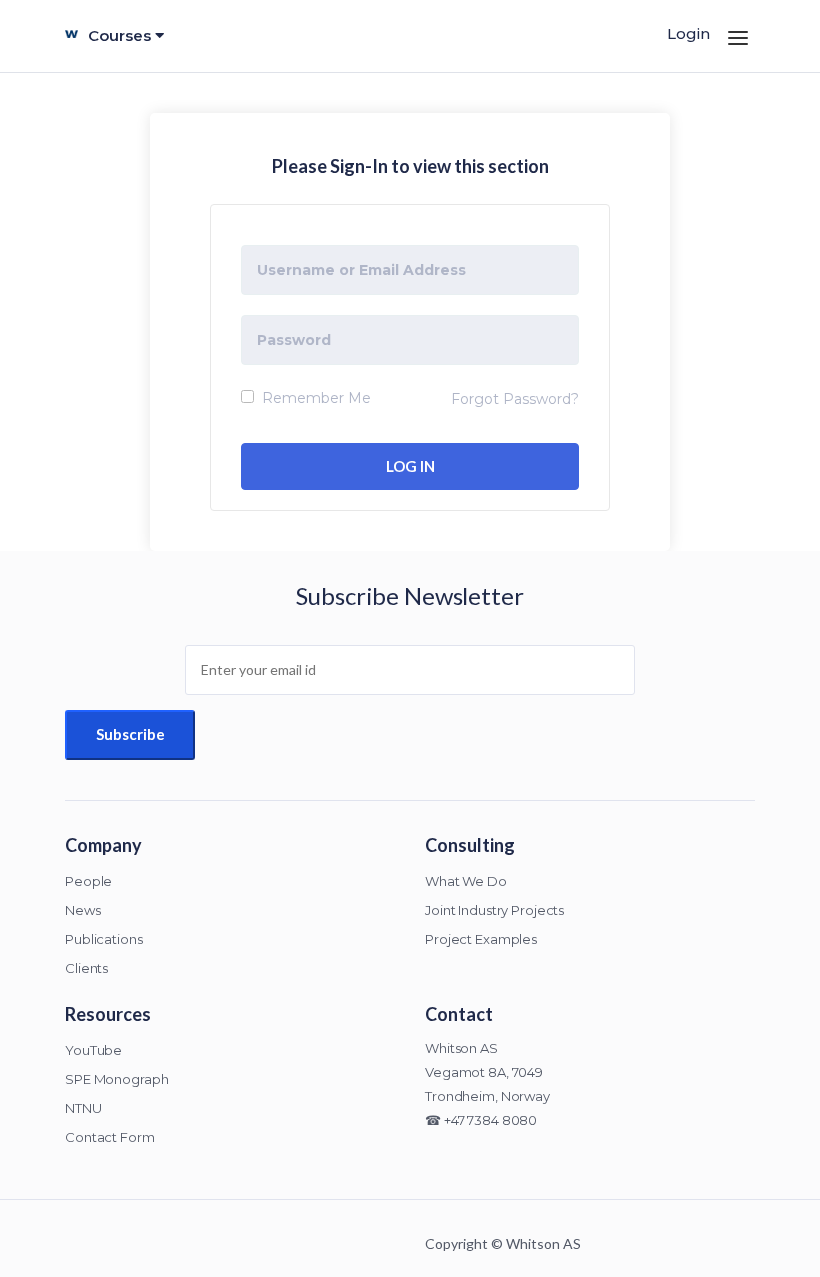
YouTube (93, 1050)
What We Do (466, 881)
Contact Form (110, 1137)
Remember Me (314, 398)
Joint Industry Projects (494, 910)
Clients (86, 968)
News (83, 910)
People (88, 881)
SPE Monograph (116, 1079)
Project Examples (481, 939)
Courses (121, 35)
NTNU (83, 1108)
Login (688, 33)
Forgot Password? (515, 399)
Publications (104, 939)
